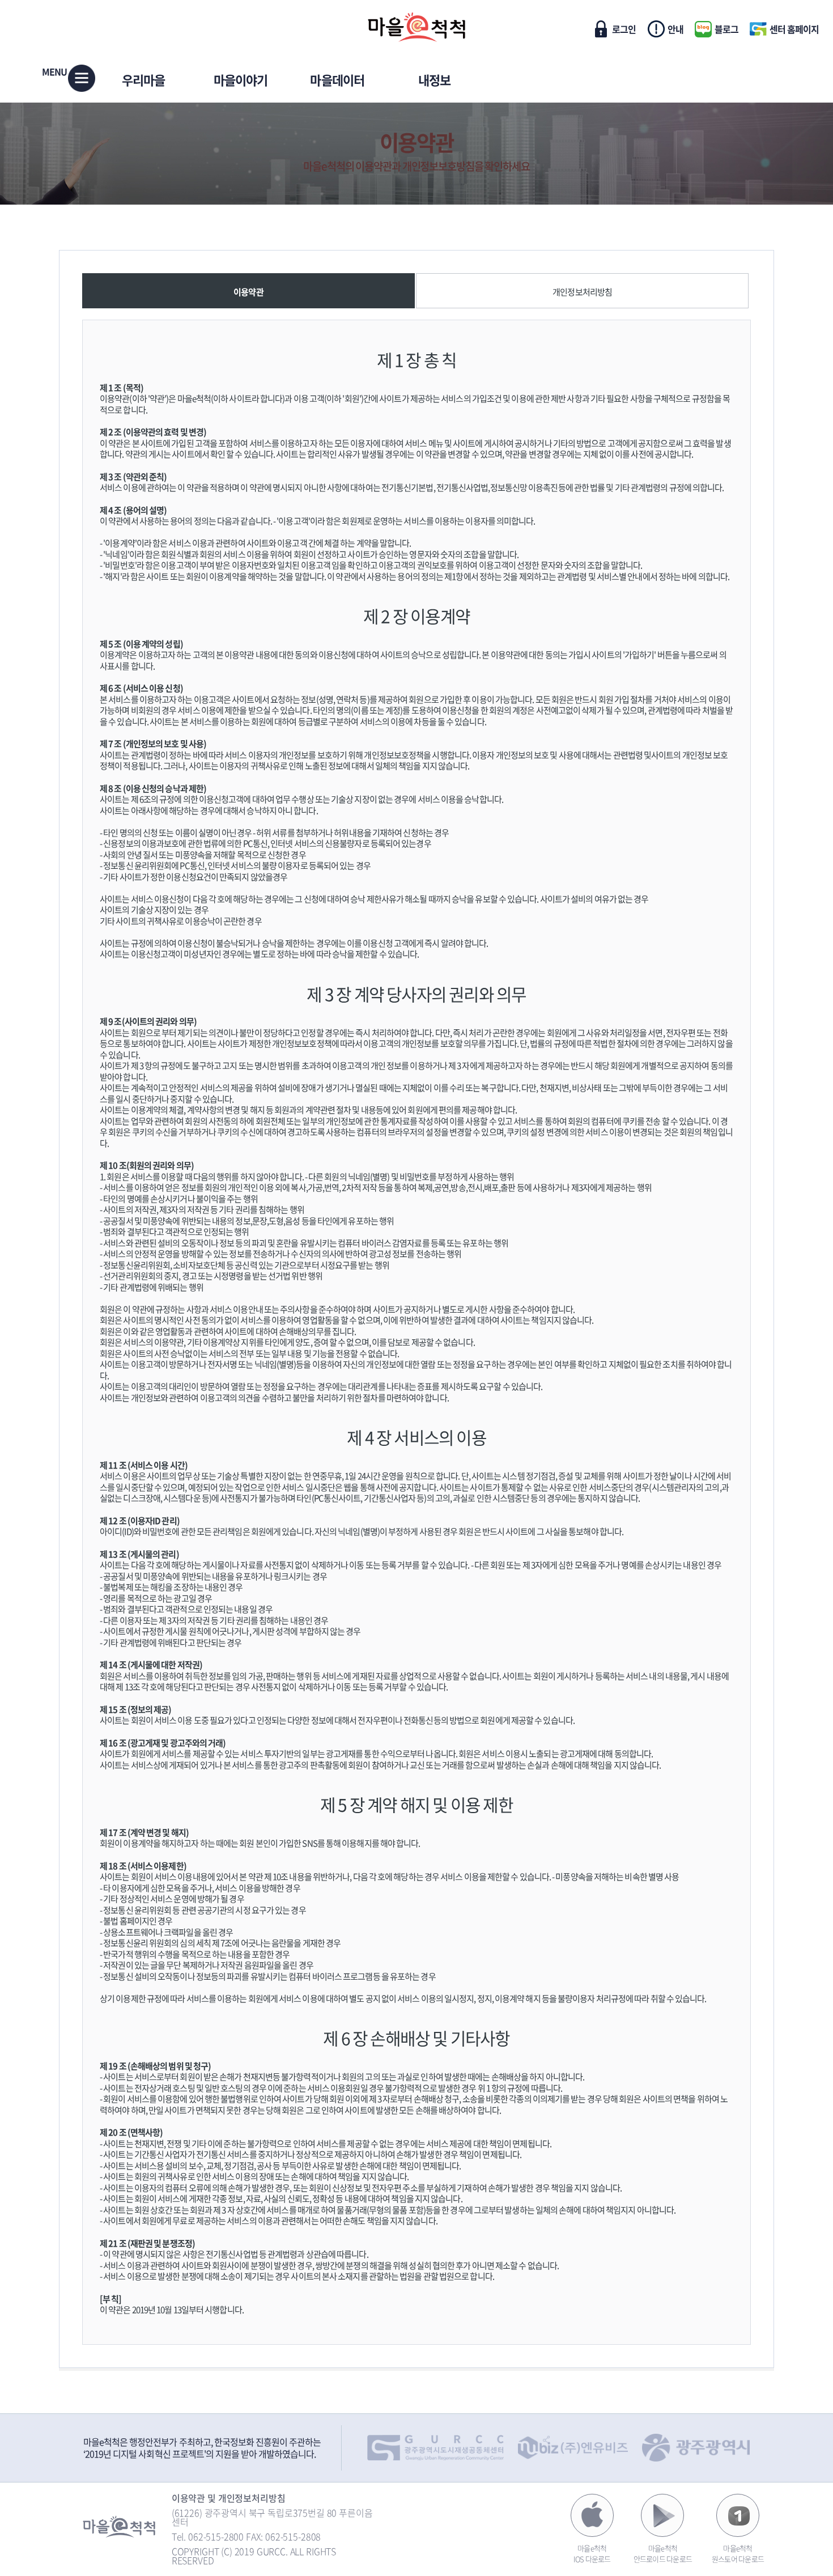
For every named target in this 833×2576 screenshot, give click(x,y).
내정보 (434, 80)
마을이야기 (241, 80)
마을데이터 (337, 80)
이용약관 (417, 142)
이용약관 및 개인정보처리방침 (229, 2498)
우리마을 (143, 80)
